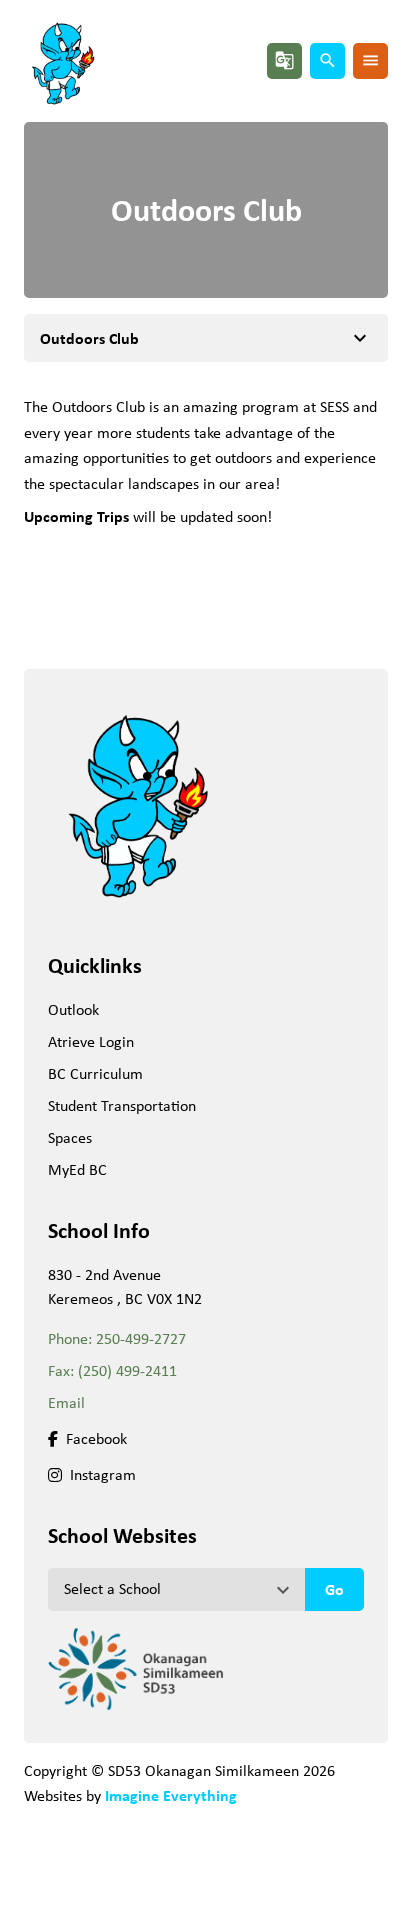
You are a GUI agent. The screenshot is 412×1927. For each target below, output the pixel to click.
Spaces (70, 1137)
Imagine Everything (171, 1795)
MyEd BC (77, 1169)
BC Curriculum (95, 1073)
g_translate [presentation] (284, 60)
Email (66, 1402)
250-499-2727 (141, 1338)
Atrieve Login (91, 1041)
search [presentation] (327, 60)
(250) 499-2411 (127, 1370)
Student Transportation (122, 1105)
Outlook (73, 1009)
